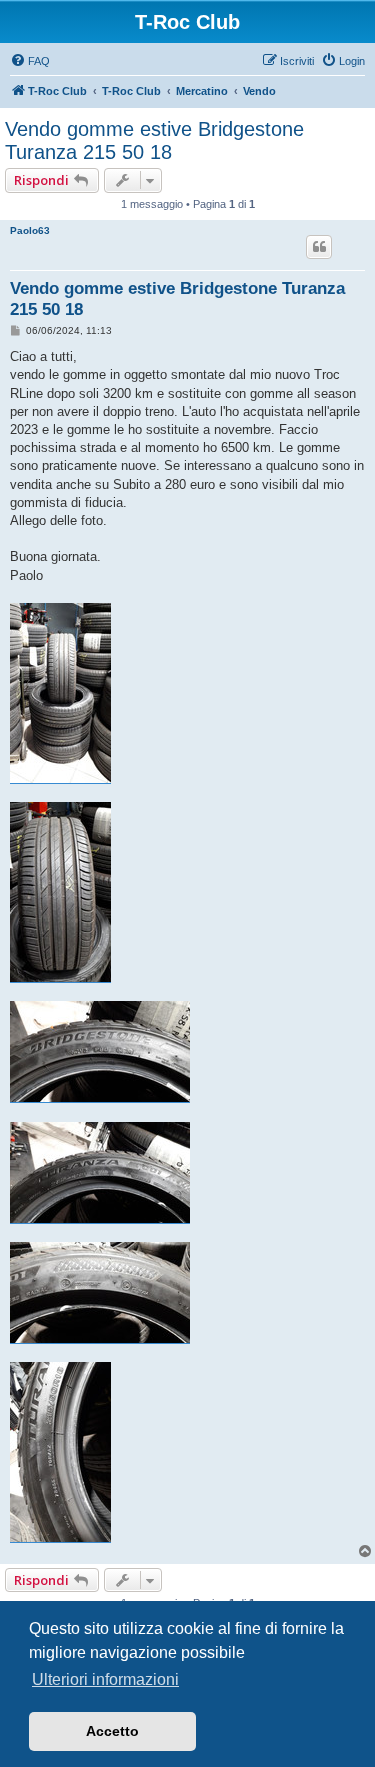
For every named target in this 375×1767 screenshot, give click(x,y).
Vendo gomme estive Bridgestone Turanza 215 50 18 (154, 140)
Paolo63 (30, 230)
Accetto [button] (112, 1731)
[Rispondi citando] (319, 247)
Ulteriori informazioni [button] (105, 1679)
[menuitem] (30, 61)
